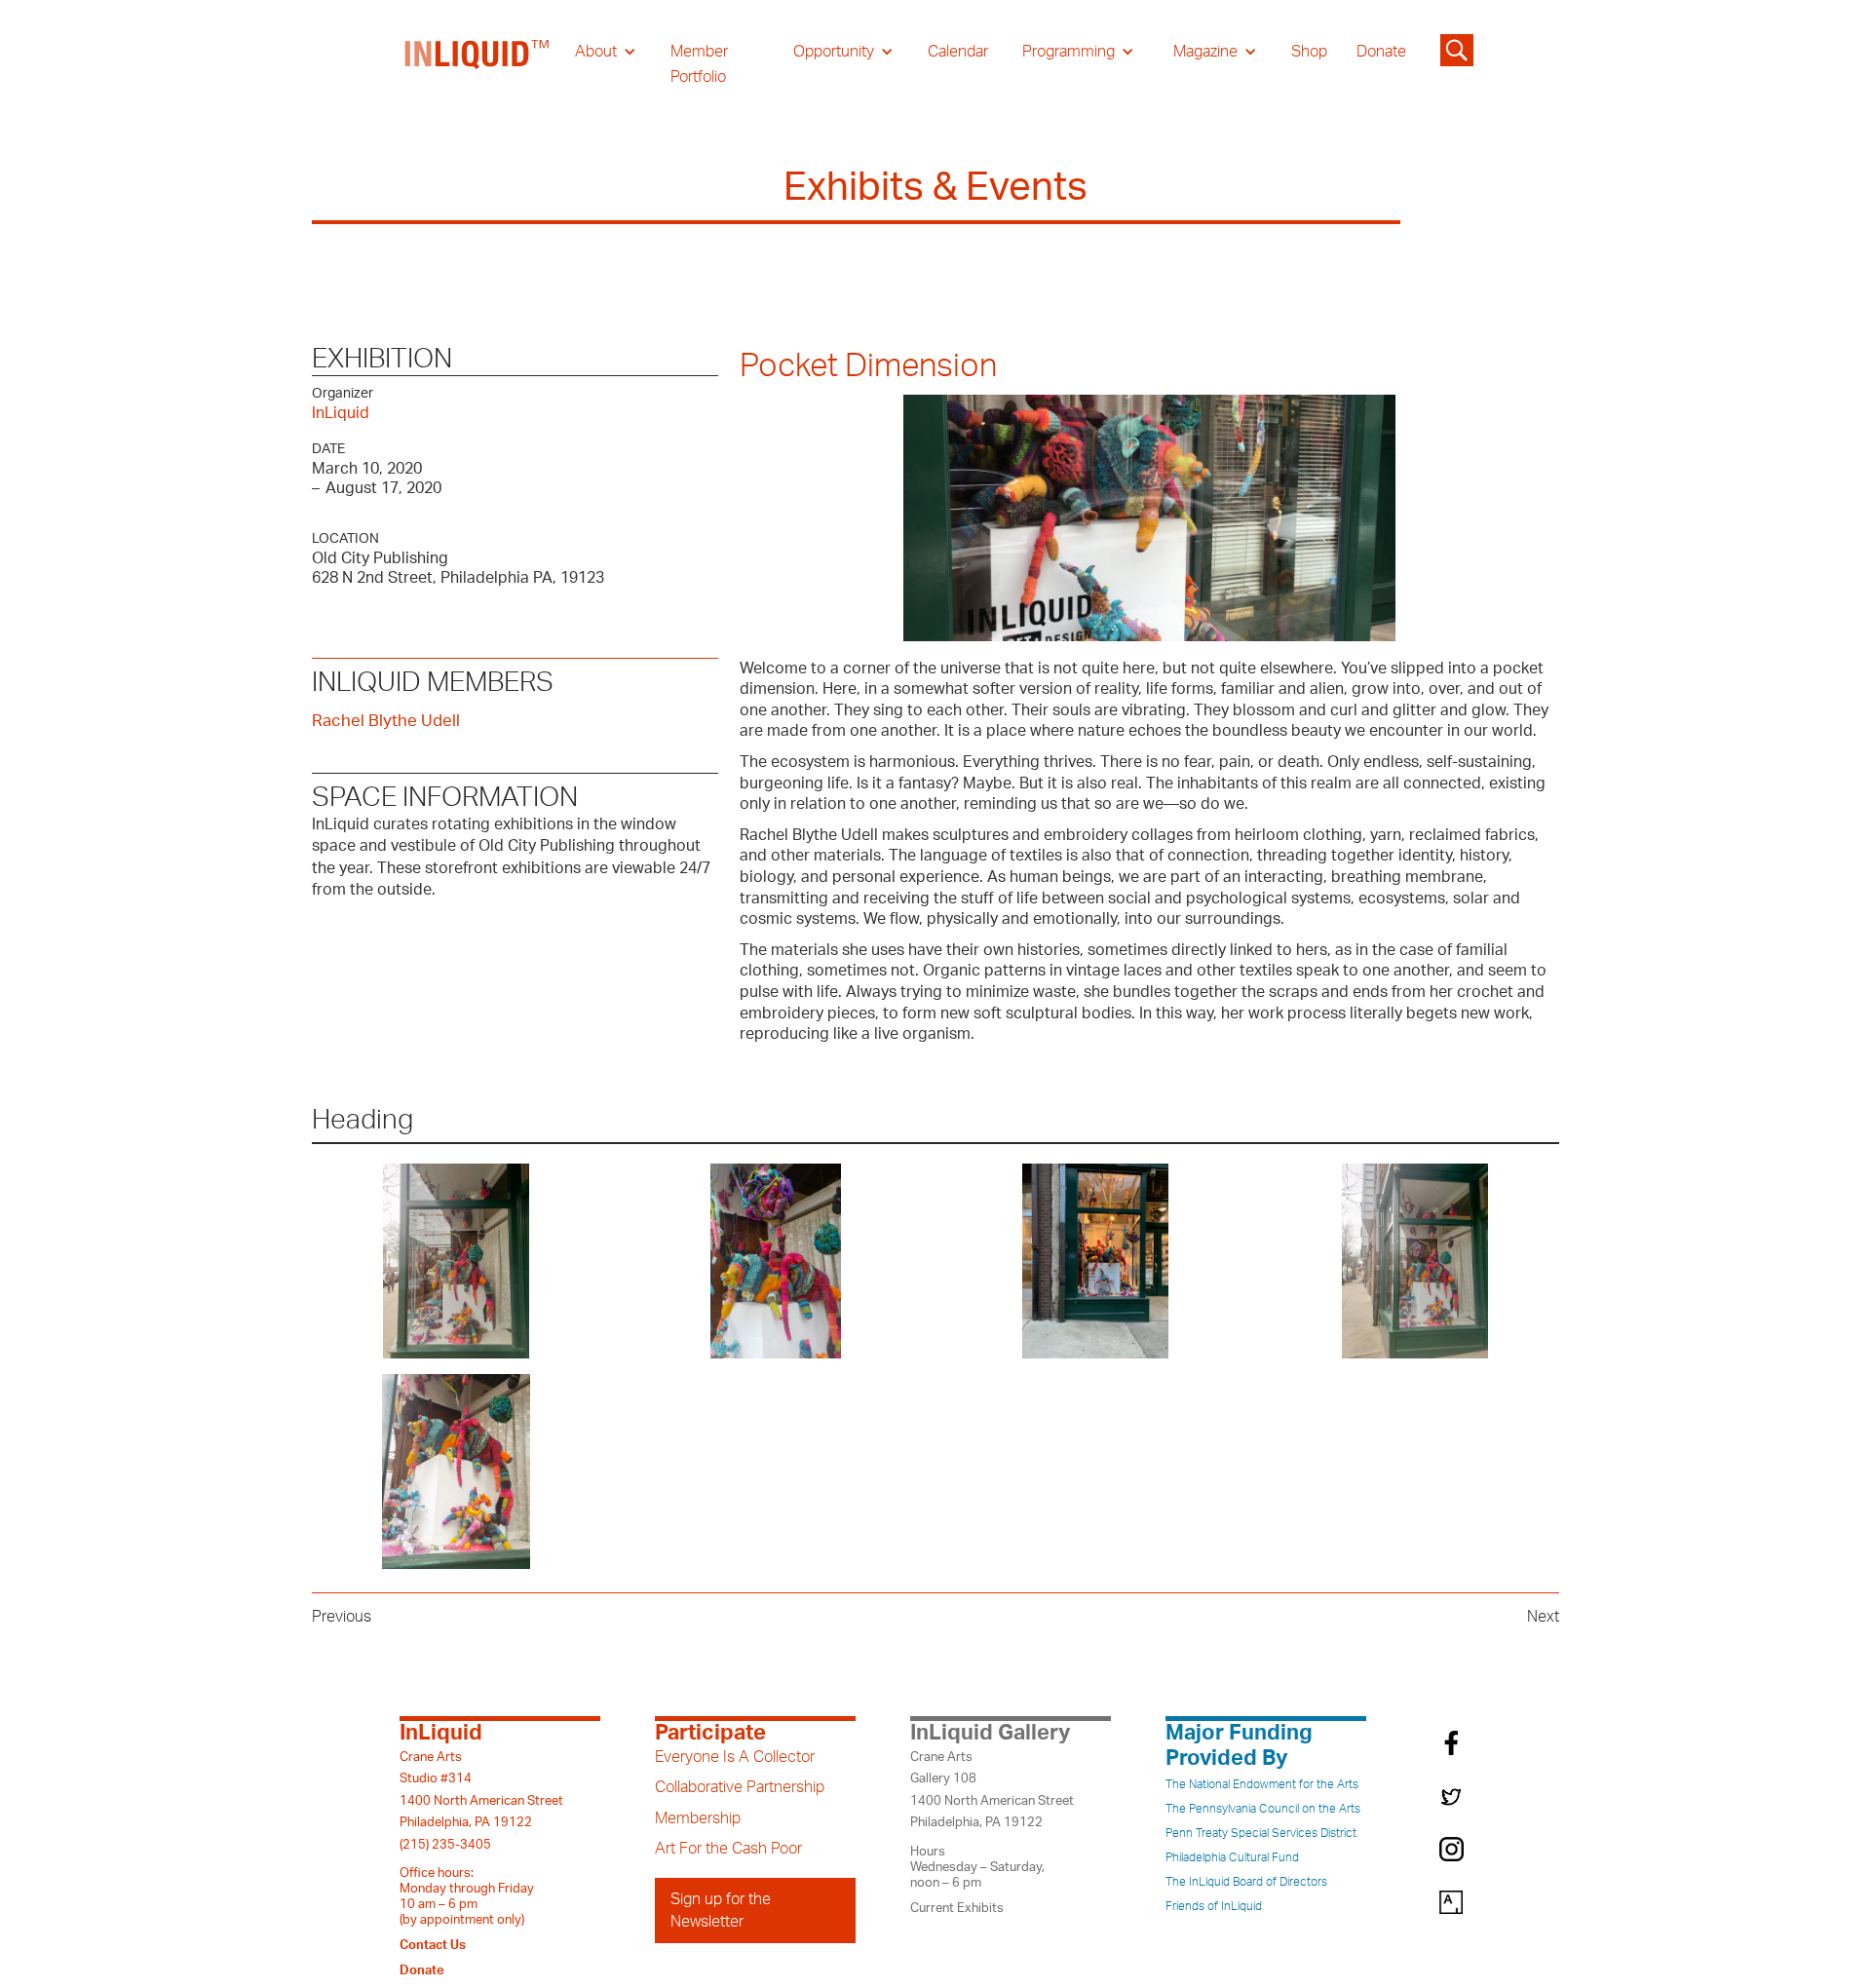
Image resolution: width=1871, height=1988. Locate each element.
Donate (1381, 52)
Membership (698, 1818)
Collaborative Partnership (740, 1787)
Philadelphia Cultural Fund (1232, 1857)
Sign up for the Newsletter (721, 1910)
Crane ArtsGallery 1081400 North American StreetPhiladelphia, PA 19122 (992, 1790)
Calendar (958, 52)
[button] (606, 52)
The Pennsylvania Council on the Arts (1263, 1809)
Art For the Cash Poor (728, 1849)
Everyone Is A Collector (735, 1757)
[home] (477, 64)
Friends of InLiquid (1214, 1906)
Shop (1309, 52)
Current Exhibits (957, 1908)
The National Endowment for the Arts (1262, 1784)
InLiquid (341, 413)
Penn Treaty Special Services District (1261, 1833)
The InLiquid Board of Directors (1246, 1882)
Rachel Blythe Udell (386, 721)
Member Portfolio (699, 64)
